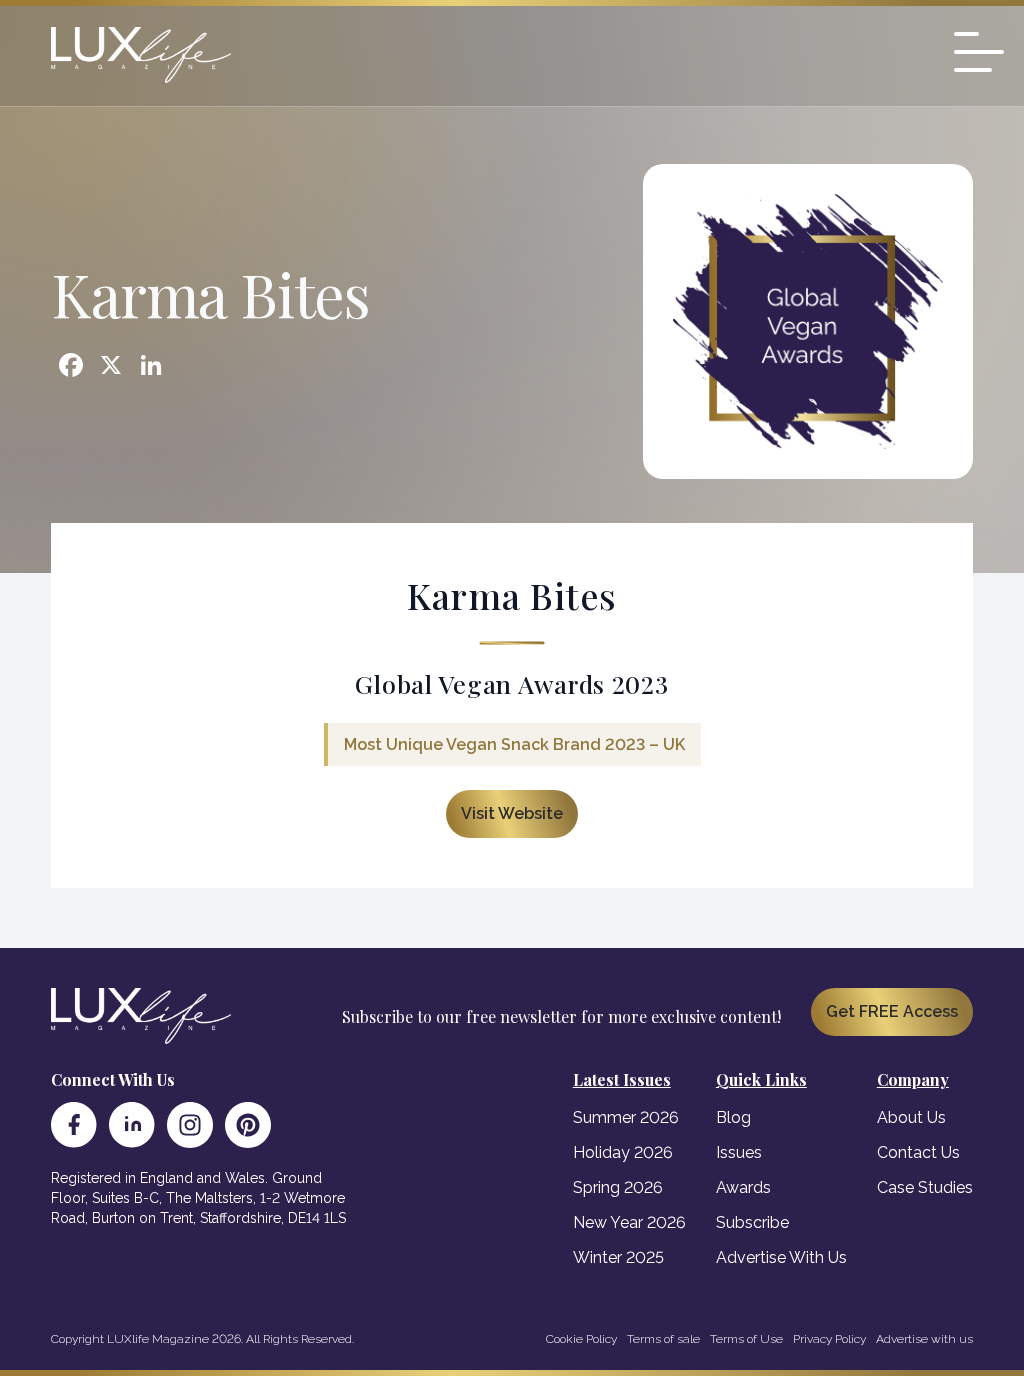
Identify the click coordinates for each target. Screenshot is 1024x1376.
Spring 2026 (618, 1187)
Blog (733, 1117)
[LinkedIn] (132, 1125)
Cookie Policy (581, 1339)
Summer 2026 (626, 1117)
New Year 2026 (629, 1222)
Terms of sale (663, 1339)
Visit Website (512, 813)
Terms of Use (746, 1339)
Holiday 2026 (623, 1152)
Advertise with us (924, 1339)
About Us (911, 1117)
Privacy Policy (829, 1339)
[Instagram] (190, 1125)
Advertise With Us (781, 1257)
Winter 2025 (618, 1257)
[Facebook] (74, 1125)
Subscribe (752, 1222)
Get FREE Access (892, 1011)
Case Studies (925, 1187)
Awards (743, 1187)
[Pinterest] (248, 1125)
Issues (739, 1152)
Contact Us (918, 1152)
